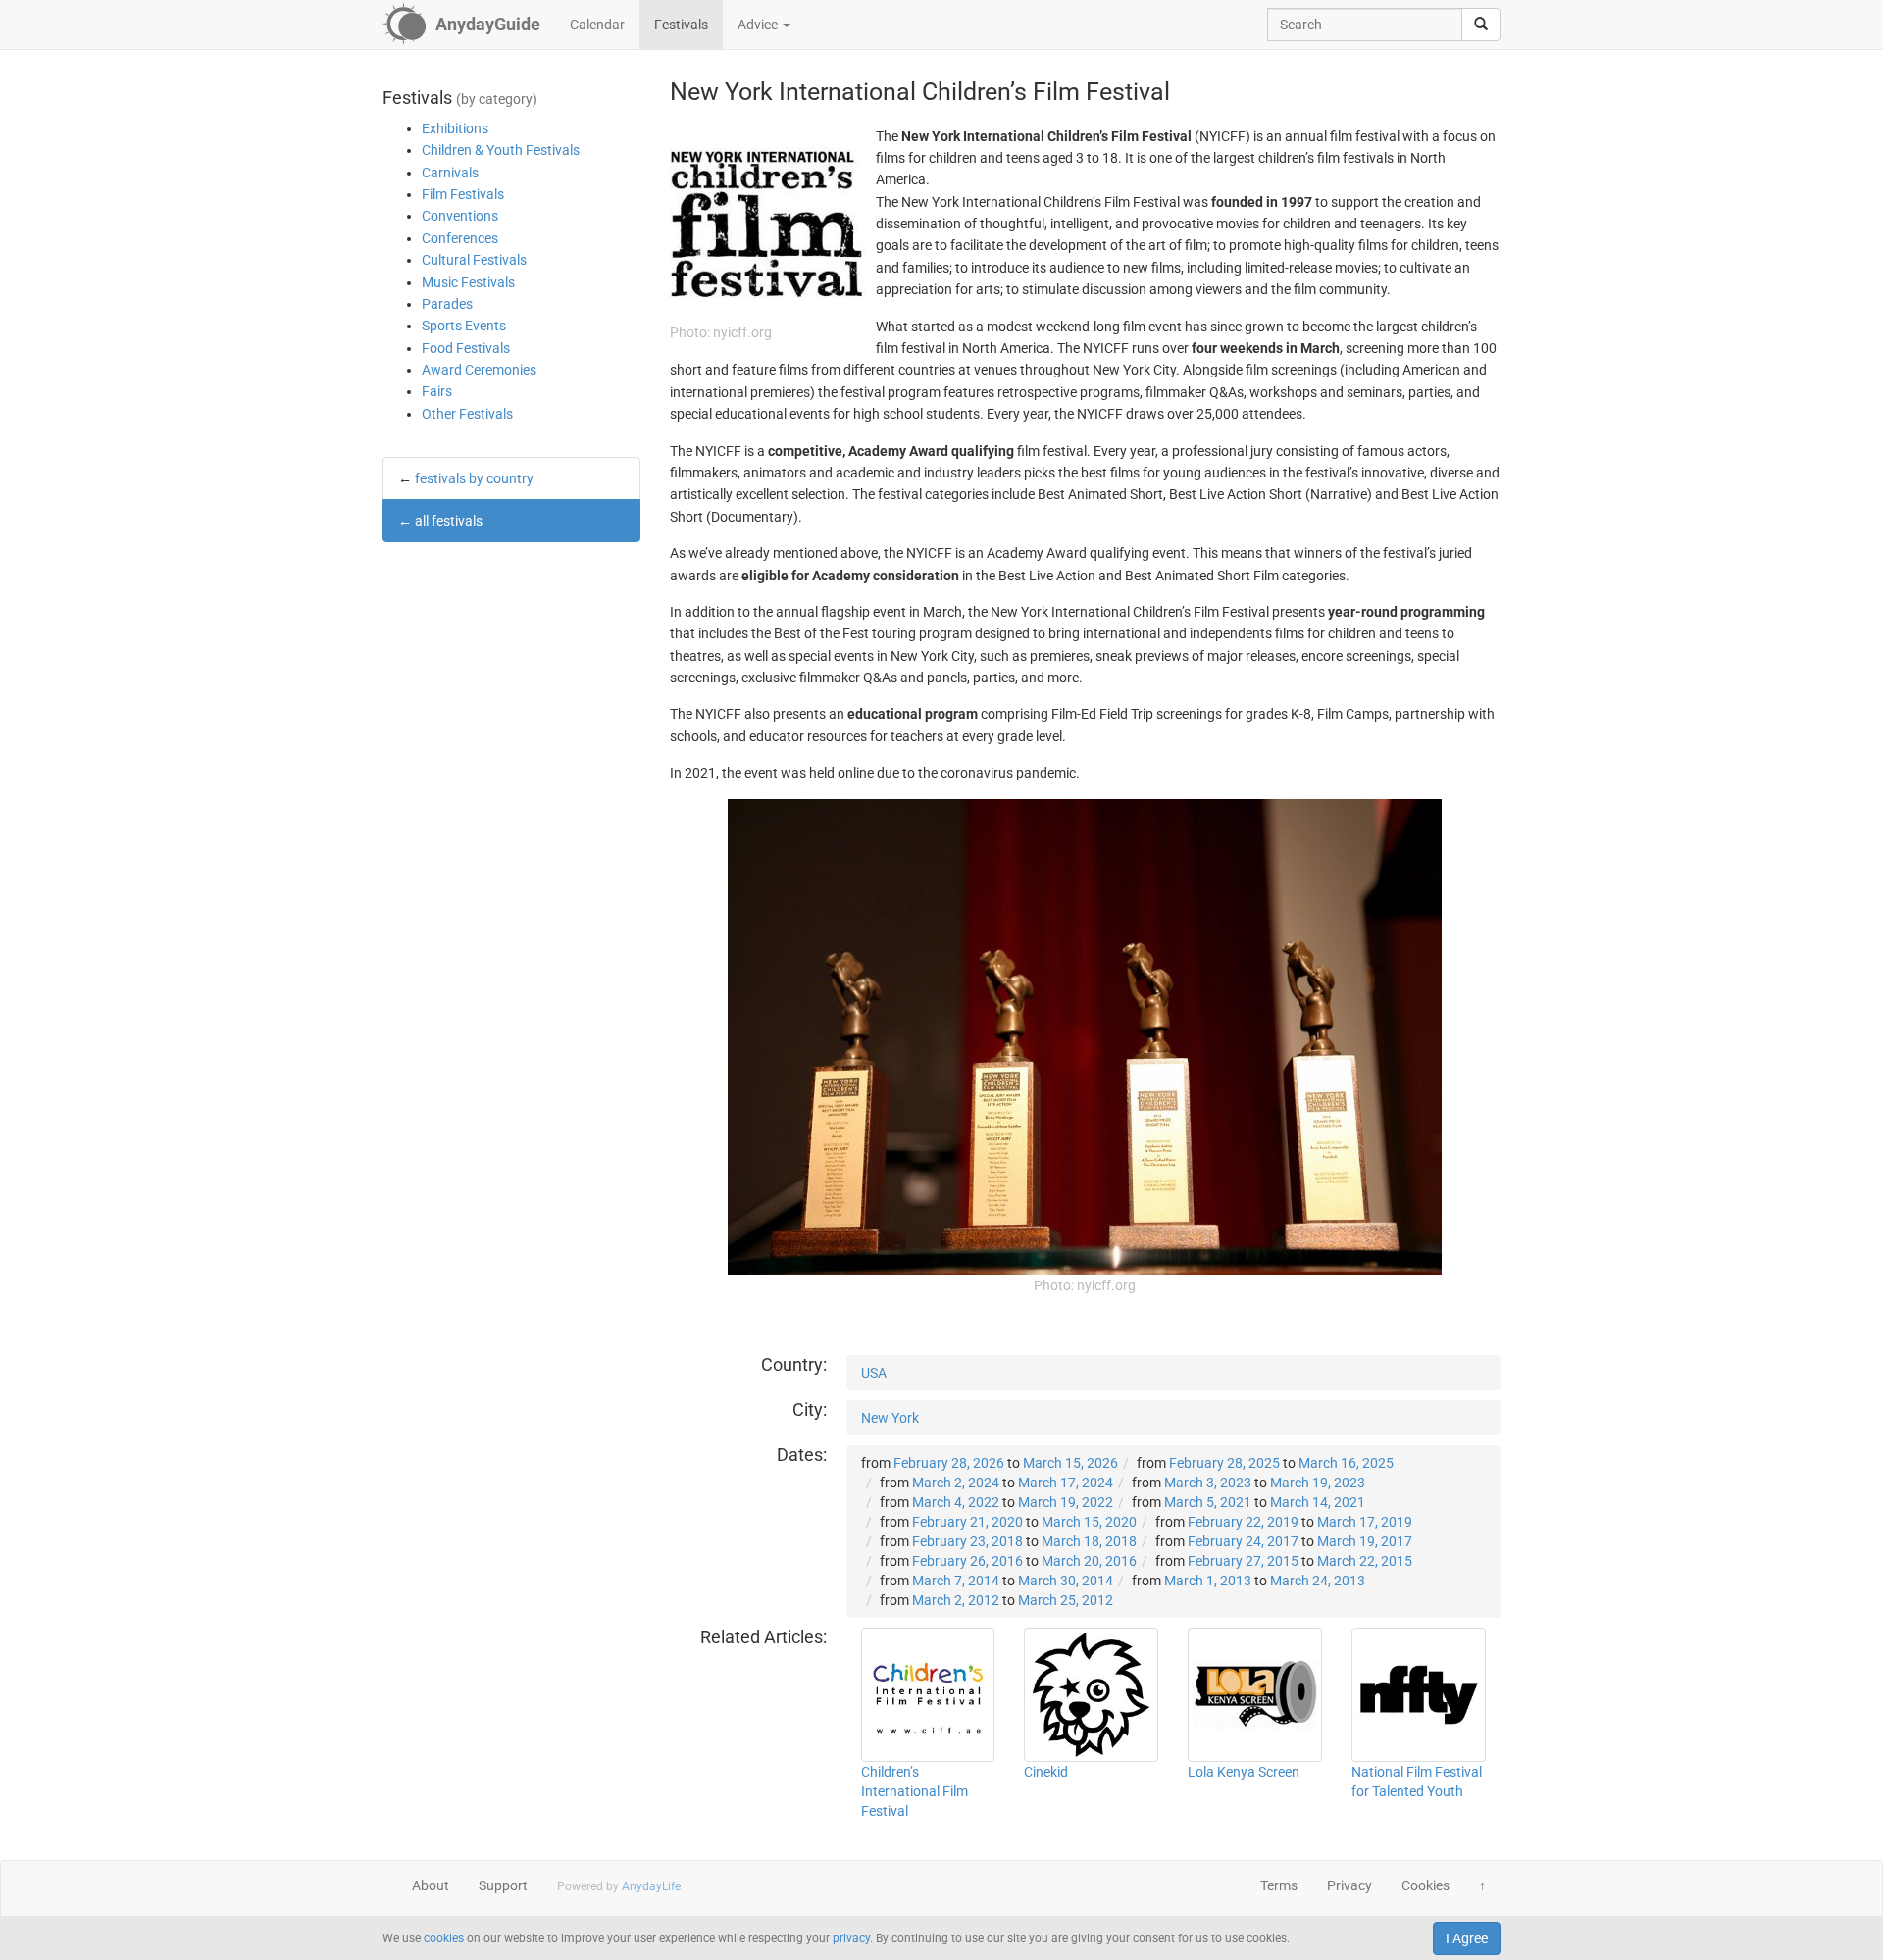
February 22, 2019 (1243, 1522)
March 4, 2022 (956, 1502)
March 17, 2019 (1365, 1522)
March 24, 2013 (1318, 1581)
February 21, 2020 (967, 1522)
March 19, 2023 (1318, 1483)
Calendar (597, 25)
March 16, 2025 (1346, 1463)
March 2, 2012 (956, 1600)
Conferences (460, 238)
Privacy (1349, 1885)
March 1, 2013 (1208, 1581)
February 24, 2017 (1243, 1541)
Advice (759, 25)
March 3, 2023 (1208, 1483)
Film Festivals (463, 194)
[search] (1481, 25)
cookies (444, 1938)
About (431, 1885)
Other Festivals (467, 414)
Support (503, 1885)
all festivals (449, 521)
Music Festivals (468, 282)
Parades (447, 304)
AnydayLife (651, 1886)
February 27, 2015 (1243, 1561)
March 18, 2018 (1089, 1541)
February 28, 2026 (949, 1463)
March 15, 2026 (1070, 1463)
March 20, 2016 (1089, 1561)
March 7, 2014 (956, 1581)
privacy (851, 1938)
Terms (1279, 1885)
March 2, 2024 (956, 1483)
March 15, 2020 (1089, 1522)
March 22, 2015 (1365, 1561)
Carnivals (450, 173)
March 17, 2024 (1066, 1483)
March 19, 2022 (1066, 1502)
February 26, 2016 (967, 1561)
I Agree (1467, 1938)
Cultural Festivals (474, 260)
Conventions (460, 216)
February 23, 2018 (967, 1541)
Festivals (681, 25)
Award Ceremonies (479, 370)
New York (890, 1418)
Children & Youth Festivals (501, 150)
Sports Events (464, 326)
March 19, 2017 (1365, 1541)
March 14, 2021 (1318, 1502)
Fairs (437, 391)
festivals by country (474, 478)
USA (874, 1373)
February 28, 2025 (1224, 1463)
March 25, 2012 (1066, 1600)
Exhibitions (455, 128)
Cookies (1425, 1885)
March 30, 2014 (1066, 1581)
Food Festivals (466, 348)
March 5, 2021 (1208, 1502)
